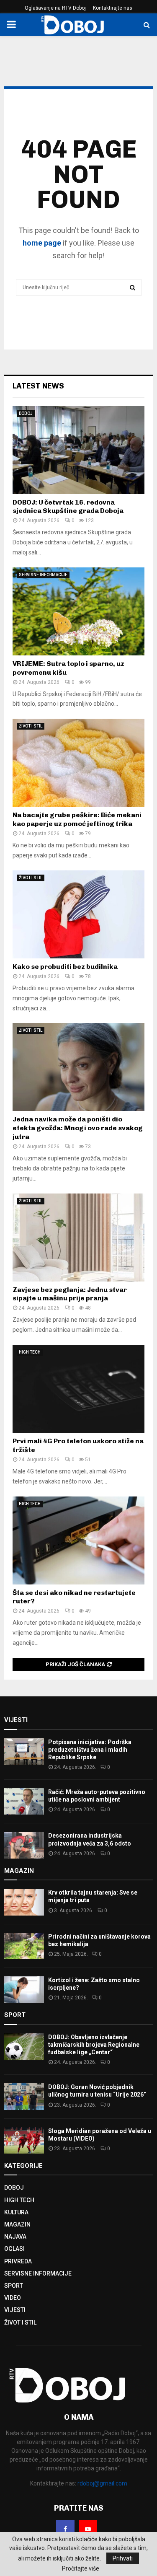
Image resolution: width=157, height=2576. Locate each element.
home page (42, 243)
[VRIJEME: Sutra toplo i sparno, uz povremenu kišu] (78, 611)
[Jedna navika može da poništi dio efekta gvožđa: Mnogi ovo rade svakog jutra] (78, 1067)
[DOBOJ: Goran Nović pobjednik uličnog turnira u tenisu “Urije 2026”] (24, 2096)
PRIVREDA (18, 2261)
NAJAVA (15, 2237)
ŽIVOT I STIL (31, 726)
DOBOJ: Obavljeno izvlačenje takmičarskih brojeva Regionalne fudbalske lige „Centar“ (94, 2045)
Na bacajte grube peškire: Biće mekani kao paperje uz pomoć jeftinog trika (77, 819)
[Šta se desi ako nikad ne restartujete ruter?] (78, 1540)
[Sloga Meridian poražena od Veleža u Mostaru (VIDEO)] (24, 2140)
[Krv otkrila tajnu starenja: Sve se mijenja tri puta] (24, 1902)
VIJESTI (15, 2310)
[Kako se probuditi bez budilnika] (78, 914)
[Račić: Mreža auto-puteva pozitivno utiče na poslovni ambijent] (24, 1801)
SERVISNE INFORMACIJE (43, 575)
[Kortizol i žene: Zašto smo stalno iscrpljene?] (24, 1990)
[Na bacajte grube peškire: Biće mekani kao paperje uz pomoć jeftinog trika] (78, 763)
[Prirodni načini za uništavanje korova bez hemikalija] (24, 1946)
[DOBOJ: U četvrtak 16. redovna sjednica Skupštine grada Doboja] (78, 450)
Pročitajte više (81, 2568)
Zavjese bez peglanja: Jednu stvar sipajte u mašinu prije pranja (70, 1294)
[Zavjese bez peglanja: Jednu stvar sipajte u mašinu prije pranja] (78, 1238)
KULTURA (16, 2212)
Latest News (38, 386)
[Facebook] (65, 2529)
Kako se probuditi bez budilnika (65, 967)
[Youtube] (88, 2529)
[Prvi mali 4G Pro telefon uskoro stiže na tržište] (78, 1389)
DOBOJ (26, 413)
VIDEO (13, 2298)
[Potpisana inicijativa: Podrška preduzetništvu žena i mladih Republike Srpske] (24, 1751)
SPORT (14, 2286)
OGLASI (14, 2249)
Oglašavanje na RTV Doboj (55, 8)
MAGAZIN (17, 2224)
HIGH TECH (30, 1352)
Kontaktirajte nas (113, 8)
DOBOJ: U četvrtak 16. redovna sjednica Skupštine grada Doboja (68, 507)
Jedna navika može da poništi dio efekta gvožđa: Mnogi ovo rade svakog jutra (78, 1128)
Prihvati (123, 2558)
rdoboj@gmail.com (102, 2483)
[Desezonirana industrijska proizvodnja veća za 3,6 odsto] (24, 1845)
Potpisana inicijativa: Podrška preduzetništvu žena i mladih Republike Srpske (90, 1750)
